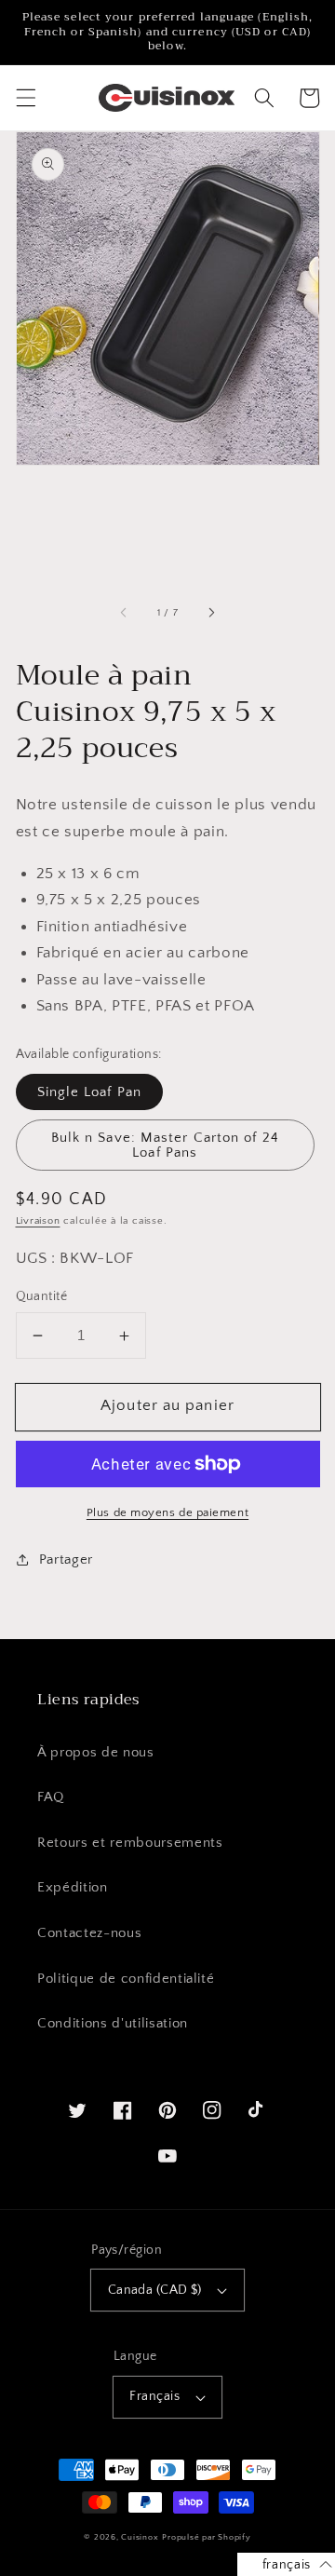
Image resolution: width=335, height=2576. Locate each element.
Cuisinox (140, 2537)
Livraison (38, 1221)
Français (154, 2396)
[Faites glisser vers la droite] (211, 613)
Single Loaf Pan (90, 1092)
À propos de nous (96, 1752)
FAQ (51, 1797)
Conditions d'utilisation (113, 2023)
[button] (25, 98)
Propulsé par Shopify (206, 2537)
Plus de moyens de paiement (167, 1512)
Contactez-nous (89, 1933)
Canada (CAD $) (155, 2290)
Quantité (42, 1296)
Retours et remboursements (130, 1843)
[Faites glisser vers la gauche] (124, 613)
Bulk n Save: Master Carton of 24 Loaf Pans (165, 1145)
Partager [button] (66, 1559)
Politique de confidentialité (126, 1979)
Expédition (73, 1887)
